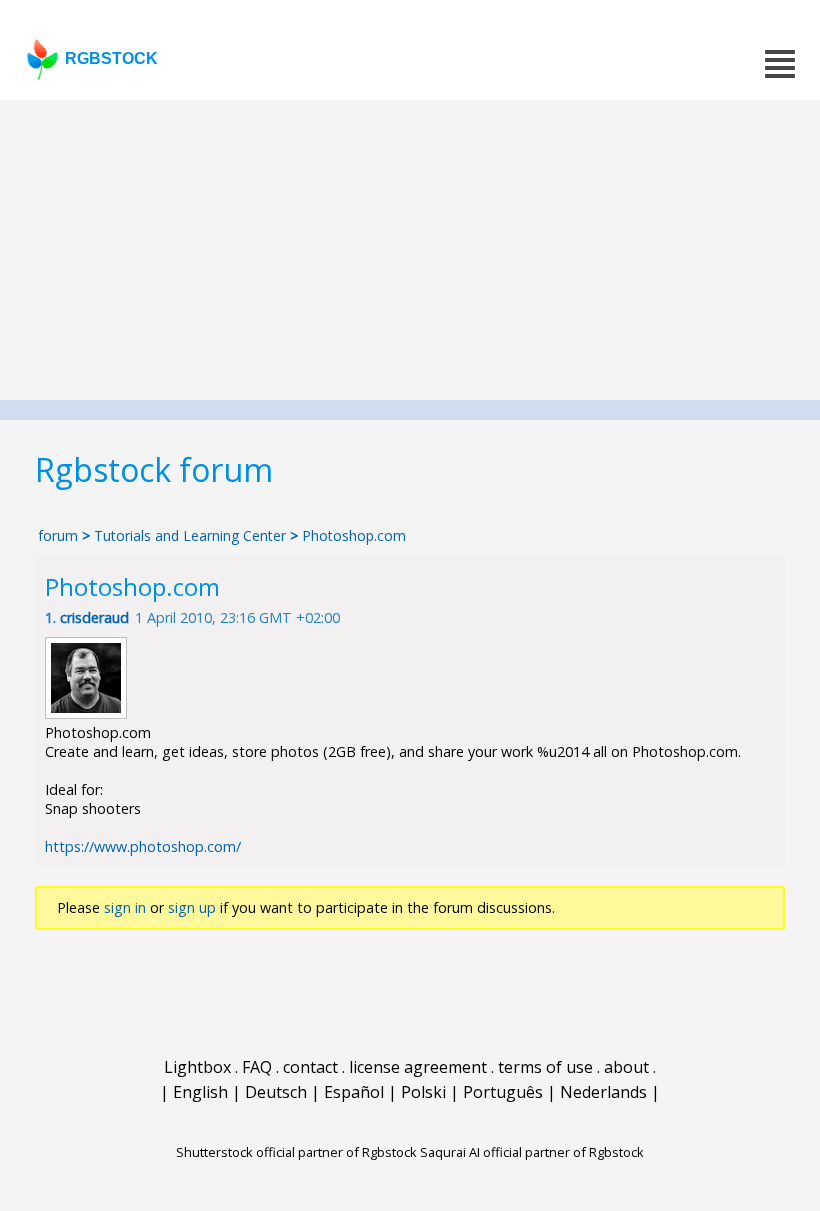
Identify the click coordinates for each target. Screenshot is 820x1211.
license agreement (418, 1067)
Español (354, 1092)
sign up (192, 907)
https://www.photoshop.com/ (143, 846)
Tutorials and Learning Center (192, 535)
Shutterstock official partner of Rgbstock (296, 1152)
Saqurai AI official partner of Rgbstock (532, 1152)
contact (310, 1067)
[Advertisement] (410, 250)
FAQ (257, 1067)
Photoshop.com (354, 535)
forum (58, 535)
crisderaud (94, 617)
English (200, 1092)
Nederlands (603, 1092)
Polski (423, 1092)
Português (503, 1092)
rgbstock (111, 58)
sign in (125, 907)
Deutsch (276, 1092)
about (626, 1067)
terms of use (545, 1067)
